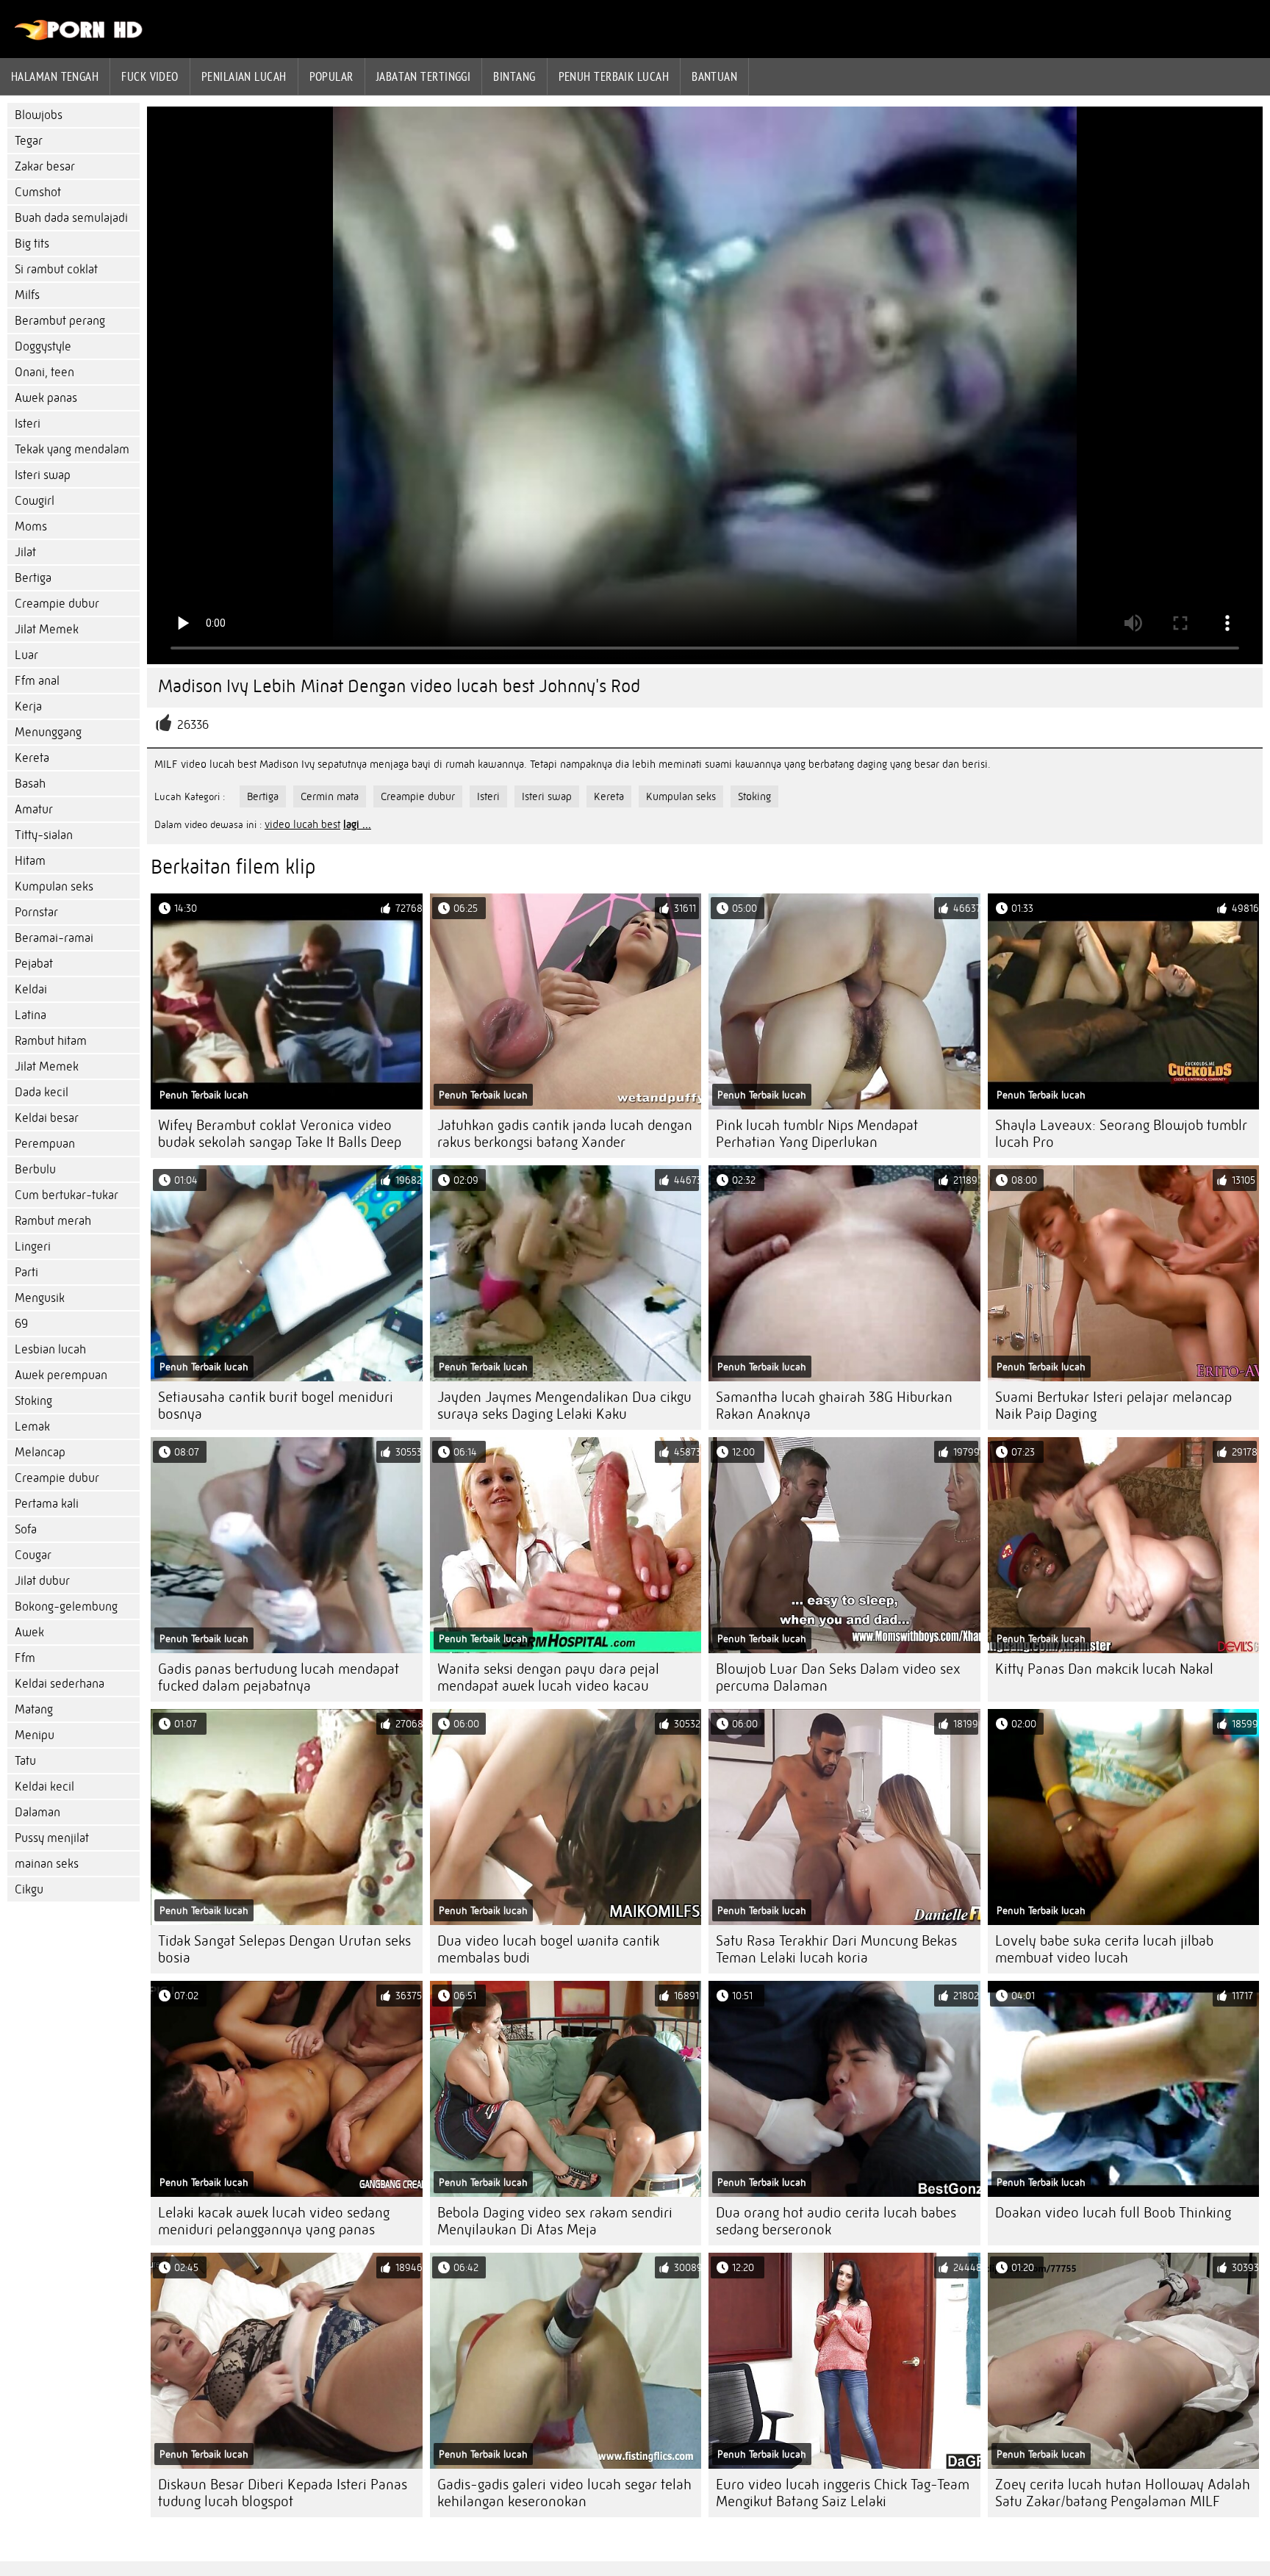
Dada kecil (42, 1092)
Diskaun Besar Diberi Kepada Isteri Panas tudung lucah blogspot (283, 2493)
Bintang (514, 76)
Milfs (27, 295)
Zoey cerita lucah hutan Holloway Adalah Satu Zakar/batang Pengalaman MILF (1123, 2493)
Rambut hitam (51, 1041)
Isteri (28, 424)
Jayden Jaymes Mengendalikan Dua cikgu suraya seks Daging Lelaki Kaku (564, 1406)
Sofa (26, 1529)
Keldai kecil (44, 1787)
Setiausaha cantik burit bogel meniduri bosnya (276, 1406)
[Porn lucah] (79, 37)
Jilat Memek (47, 629)
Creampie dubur (57, 604)
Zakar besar (45, 166)
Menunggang (48, 732)
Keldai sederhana (60, 1684)
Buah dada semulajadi (71, 218)
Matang (34, 1709)
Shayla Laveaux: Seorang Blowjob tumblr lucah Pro (1121, 1134)
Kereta (32, 758)
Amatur (34, 809)
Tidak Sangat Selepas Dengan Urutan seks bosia (284, 1949)
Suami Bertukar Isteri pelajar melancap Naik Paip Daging (1113, 1406)
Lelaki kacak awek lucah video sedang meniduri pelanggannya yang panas (274, 2221)
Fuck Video (150, 76)
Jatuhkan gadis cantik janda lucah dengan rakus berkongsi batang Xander (565, 1134)
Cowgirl (35, 501)
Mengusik (40, 1298)
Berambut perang (60, 321)
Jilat (25, 552)
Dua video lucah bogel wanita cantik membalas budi (548, 1949)
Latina (31, 1015)
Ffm (25, 1658)
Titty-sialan (44, 835)
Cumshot (38, 192)
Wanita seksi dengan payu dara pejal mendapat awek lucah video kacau (548, 1677)
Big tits (32, 244)
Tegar (29, 141)
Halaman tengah (55, 76)
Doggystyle (43, 346)
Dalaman (37, 1812)
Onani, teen (44, 372)
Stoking (33, 1401)
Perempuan (45, 1144)
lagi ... (357, 824)
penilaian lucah (244, 76)
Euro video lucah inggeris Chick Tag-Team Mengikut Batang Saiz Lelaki (843, 2493)
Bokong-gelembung (66, 1607)
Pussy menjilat (52, 1838)
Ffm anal (37, 681)
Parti (26, 1272)
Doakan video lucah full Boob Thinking (1113, 2213)
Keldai (31, 989)
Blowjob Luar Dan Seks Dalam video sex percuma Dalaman (838, 1677)
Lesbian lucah (50, 1349)
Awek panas (46, 398)
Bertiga (33, 578)
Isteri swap (43, 475)
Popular (331, 76)
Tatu (25, 1761)
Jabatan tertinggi (424, 76)
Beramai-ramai (54, 938)
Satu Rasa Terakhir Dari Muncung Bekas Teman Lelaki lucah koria (836, 1949)
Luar (26, 655)
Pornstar (36, 912)
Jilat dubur (42, 1581)
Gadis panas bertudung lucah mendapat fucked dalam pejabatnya (279, 1677)
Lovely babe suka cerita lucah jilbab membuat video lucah (1104, 1949)
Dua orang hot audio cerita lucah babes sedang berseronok (836, 2221)
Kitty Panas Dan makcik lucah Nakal (1104, 1669)
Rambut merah (53, 1221)
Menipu (35, 1735)
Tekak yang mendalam (72, 449)
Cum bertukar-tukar (67, 1195)
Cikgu (29, 1889)
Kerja (28, 706)
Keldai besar (47, 1118)
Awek (29, 1632)
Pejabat (34, 964)
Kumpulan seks (54, 886)
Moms (31, 526)
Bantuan (714, 76)
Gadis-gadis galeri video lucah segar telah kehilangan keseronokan (564, 2493)
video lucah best (302, 824)
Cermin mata (330, 796)
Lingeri (33, 1246)
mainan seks (47, 1864)
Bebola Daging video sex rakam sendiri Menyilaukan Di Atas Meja (555, 2221)
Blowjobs (39, 115)
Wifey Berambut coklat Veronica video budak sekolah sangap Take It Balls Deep (280, 1134)
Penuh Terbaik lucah (614, 76)
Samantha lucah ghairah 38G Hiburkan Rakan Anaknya (834, 1406)
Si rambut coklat (56, 269)
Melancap (40, 1452)
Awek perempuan (61, 1375)
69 (21, 1324)
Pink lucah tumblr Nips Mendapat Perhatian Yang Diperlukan (817, 1134)
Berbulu (35, 1169)
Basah (30, 784)
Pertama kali (47, 1504)
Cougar (33, 1555)
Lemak (32, 1426)
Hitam (30, 861)
